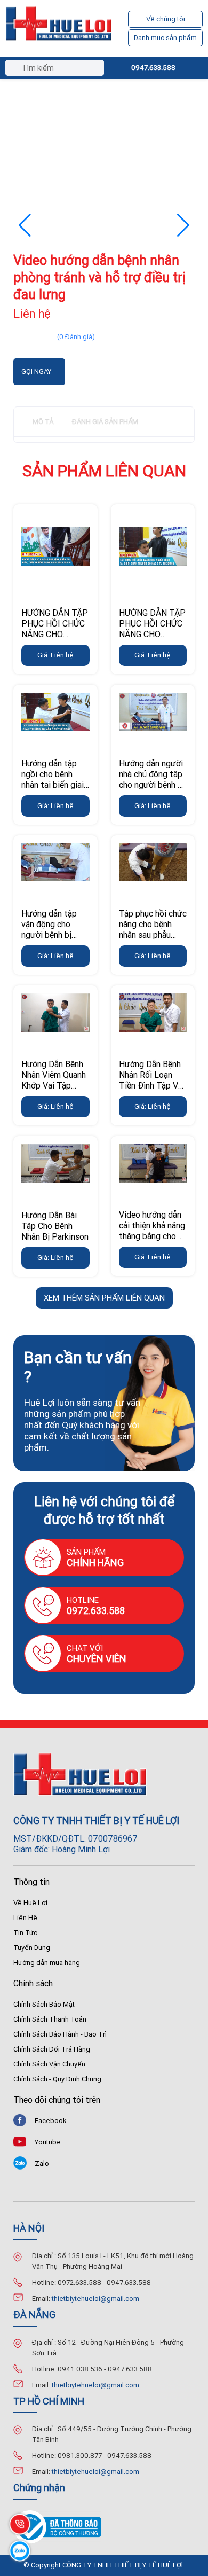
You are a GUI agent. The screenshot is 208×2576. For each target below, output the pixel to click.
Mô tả (43, 422)
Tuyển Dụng (32, 1948)
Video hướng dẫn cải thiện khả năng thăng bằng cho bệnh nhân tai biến (152, 1231)
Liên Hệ (25, 1918)
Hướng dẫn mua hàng (47, 1963)
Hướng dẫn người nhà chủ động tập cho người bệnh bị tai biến (152, 779)
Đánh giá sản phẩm (105, 422)
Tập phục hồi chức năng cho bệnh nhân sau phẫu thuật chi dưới (153, 929)
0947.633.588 (153, 68)
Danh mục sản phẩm (165, 38)
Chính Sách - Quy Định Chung (57, 2079)
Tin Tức (25, 1933)
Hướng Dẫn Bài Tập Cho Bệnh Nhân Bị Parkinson (55, 1226)
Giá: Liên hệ (55, 655)
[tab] (43, 422)
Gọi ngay (36, 371)
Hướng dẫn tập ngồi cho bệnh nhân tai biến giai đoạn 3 (53, 779)
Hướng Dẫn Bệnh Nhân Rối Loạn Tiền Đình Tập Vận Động (153, 1080)
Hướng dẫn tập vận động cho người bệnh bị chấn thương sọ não (50, 935)
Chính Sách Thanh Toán (50, 2019)
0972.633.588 (96, 1611)
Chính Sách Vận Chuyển (49, 2064)
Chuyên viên (97, 1659)
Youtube (48, 2142)
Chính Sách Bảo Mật (44, 2004)
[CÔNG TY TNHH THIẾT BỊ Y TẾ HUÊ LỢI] (59, 29)
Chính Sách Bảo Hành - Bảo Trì (60, 2034)
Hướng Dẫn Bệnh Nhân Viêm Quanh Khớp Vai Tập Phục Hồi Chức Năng (54, 1085)
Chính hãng (95, 1563)
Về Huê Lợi (30, 1903)
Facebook (51, 2121)
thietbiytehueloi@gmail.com (95, 2299)
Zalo (42, 2163)
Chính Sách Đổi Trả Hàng (52, 2049)
